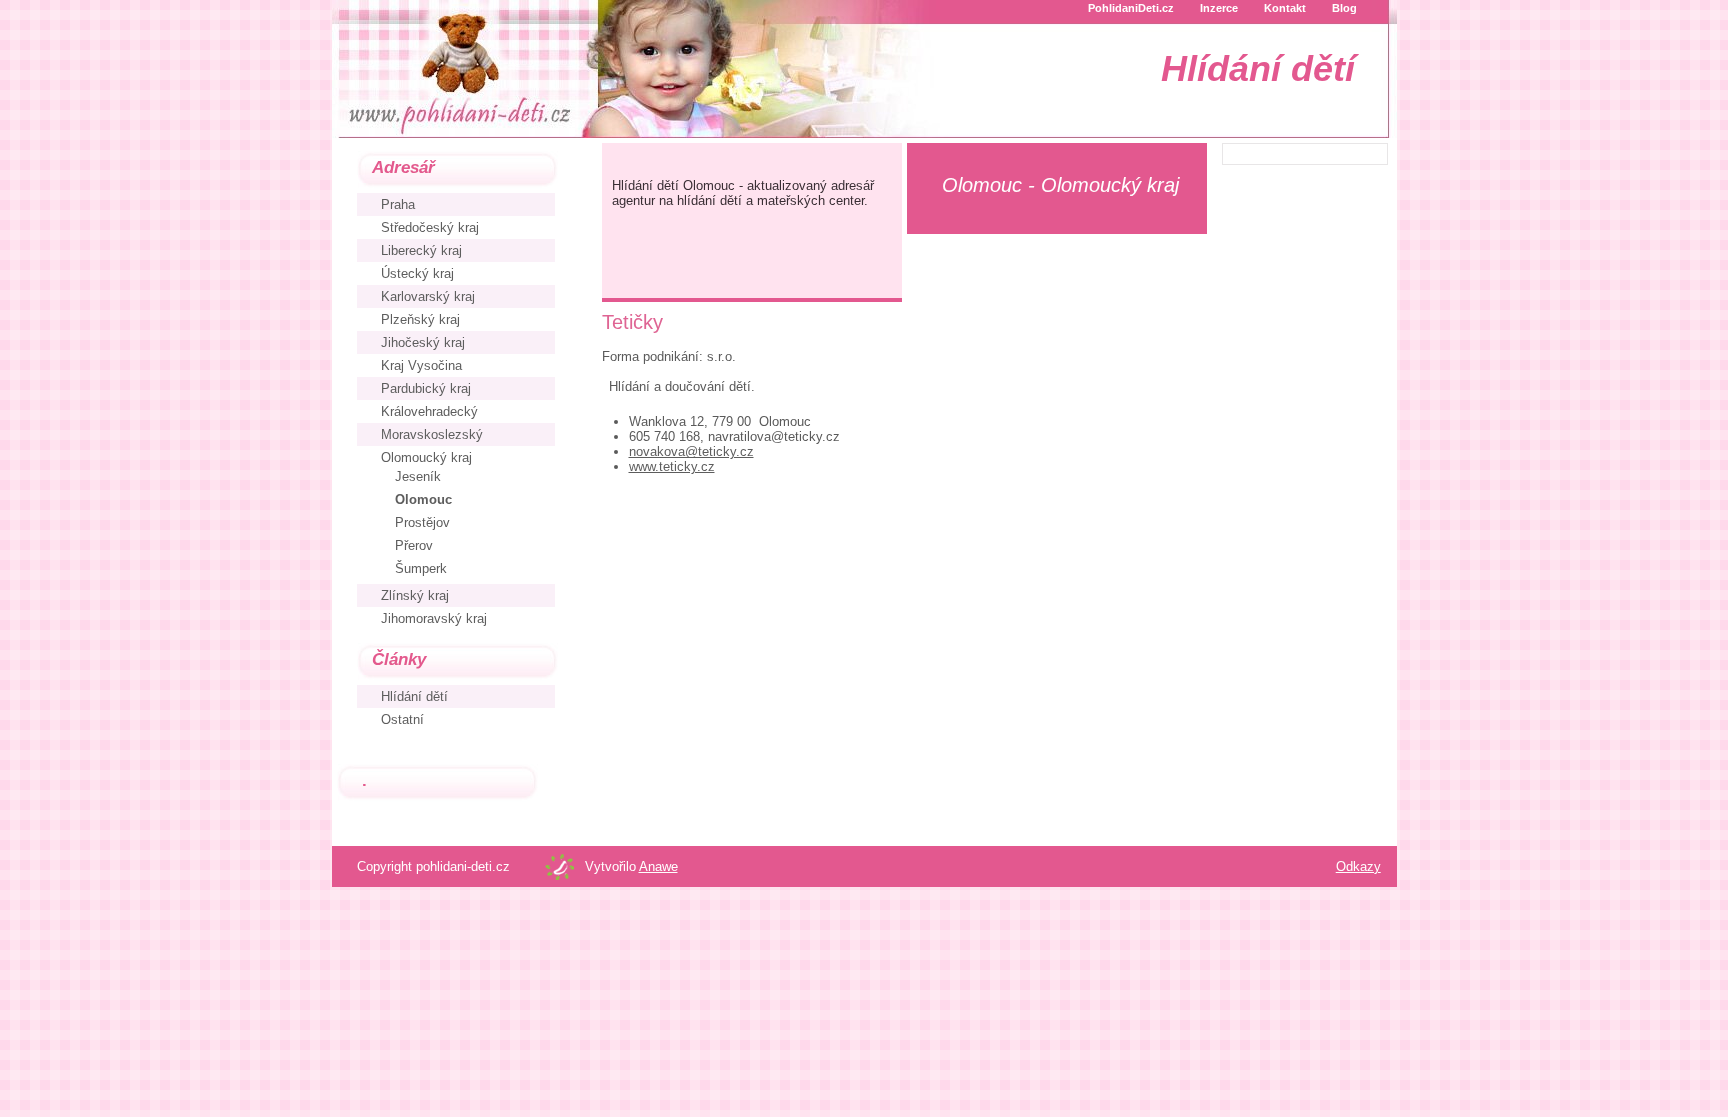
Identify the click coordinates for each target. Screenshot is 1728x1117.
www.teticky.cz (672, 466)
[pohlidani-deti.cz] (457, 68)
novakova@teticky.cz (691, 451)
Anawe (658, 866)
